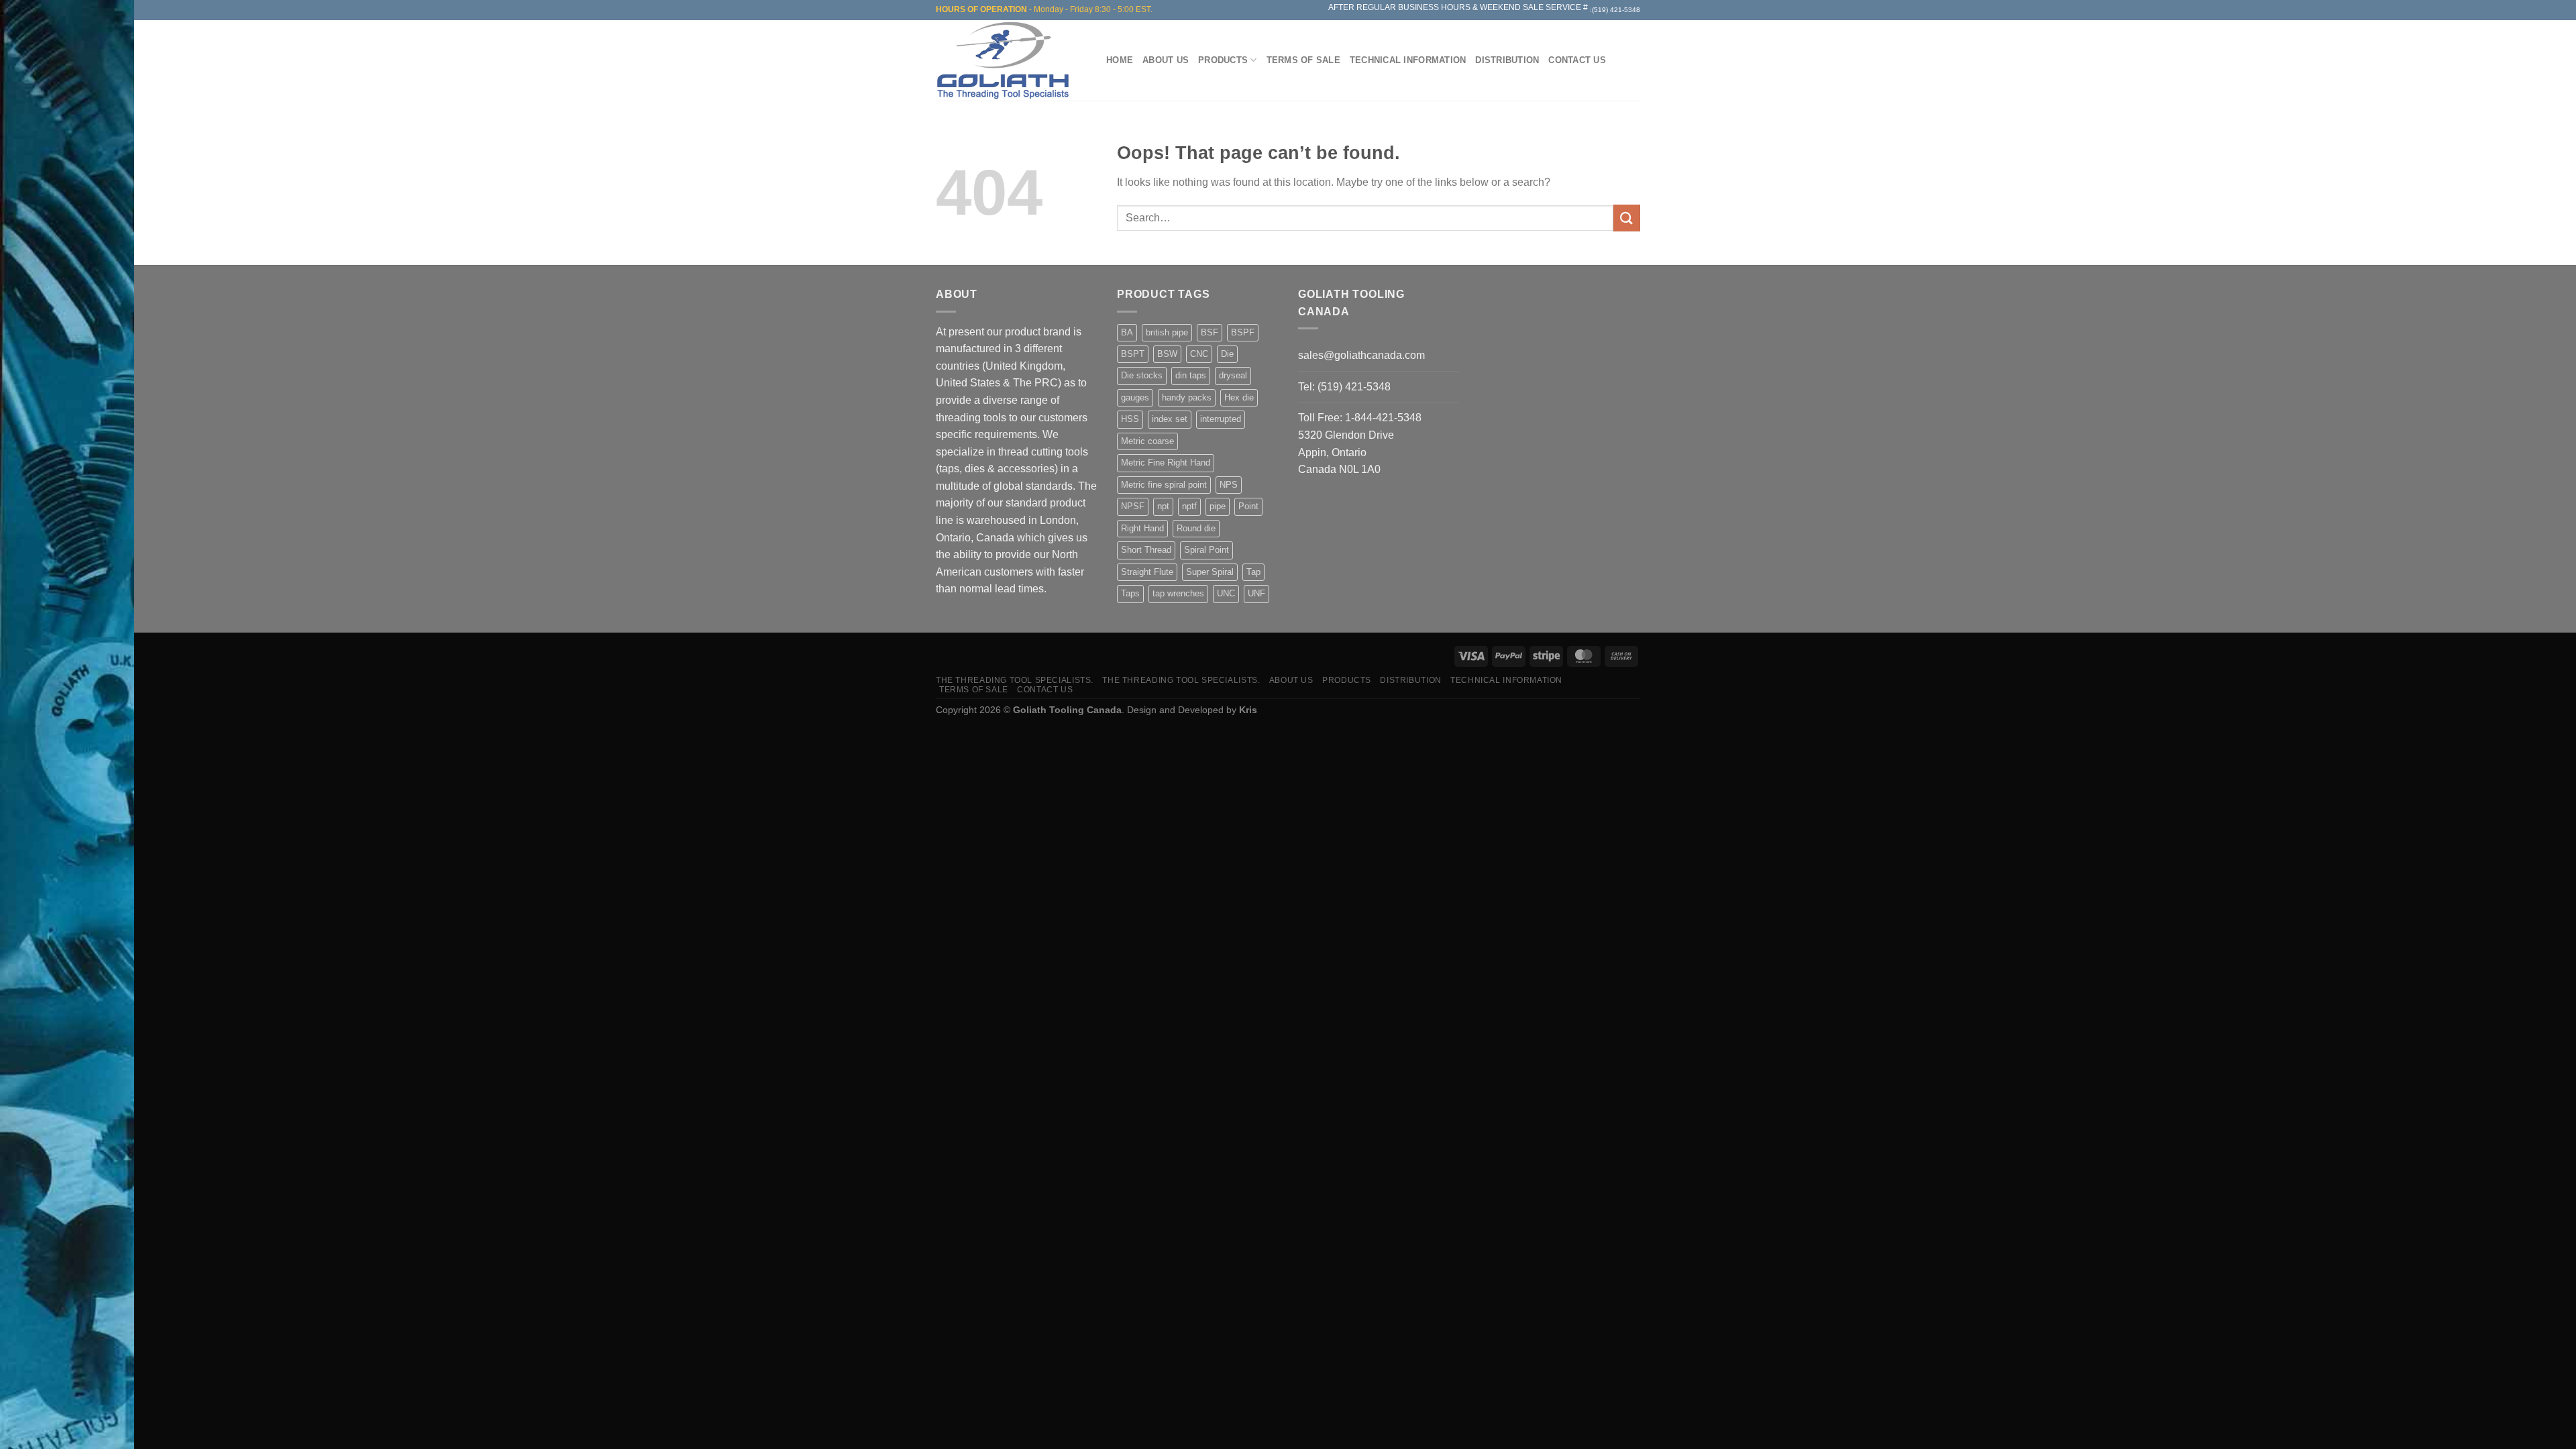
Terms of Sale (1303, 60)
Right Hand (1142, 528)
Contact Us (1577, 60)
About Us (1166, 60)
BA (1127, 332)
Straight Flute (1147, 572)
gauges (1135, 397)
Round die (1196, 528)
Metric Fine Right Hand (1166, 463)
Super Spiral (1210, 572)
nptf (1189, 506)
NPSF (1133, 506)
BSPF (1243, 332)
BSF (1210, 332)
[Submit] (1627, 218)
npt (1163, 506)
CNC (1199, 354)
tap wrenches (1178, 593)
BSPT (1133, 354)
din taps (1191, 375)
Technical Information (1408, 60)
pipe (1218, 506)
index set (1170, 419)
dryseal (1233, 375)
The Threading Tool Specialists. (1015, 680)
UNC (1226, 593)
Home (1120, 60)
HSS (1130, 419)
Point (1248, 506)
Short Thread (1146, 550)
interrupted (1221, 419)
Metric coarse (1147, 441)
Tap (1253, 572)
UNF (1256, 593)
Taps (1130, 593)
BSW (1167, 354)
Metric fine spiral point (1164, 485)
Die (1227, 354)
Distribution (1507, 60)
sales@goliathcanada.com (1361, 355)
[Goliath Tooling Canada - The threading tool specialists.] (1006, 60)
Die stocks (1142, 375)
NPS (1229, 485)
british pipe (1167, 332)
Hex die (1239, 397)
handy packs (1187, 397)
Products (1223, 60)
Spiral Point (1206, 550)
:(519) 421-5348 (1615, 10)
